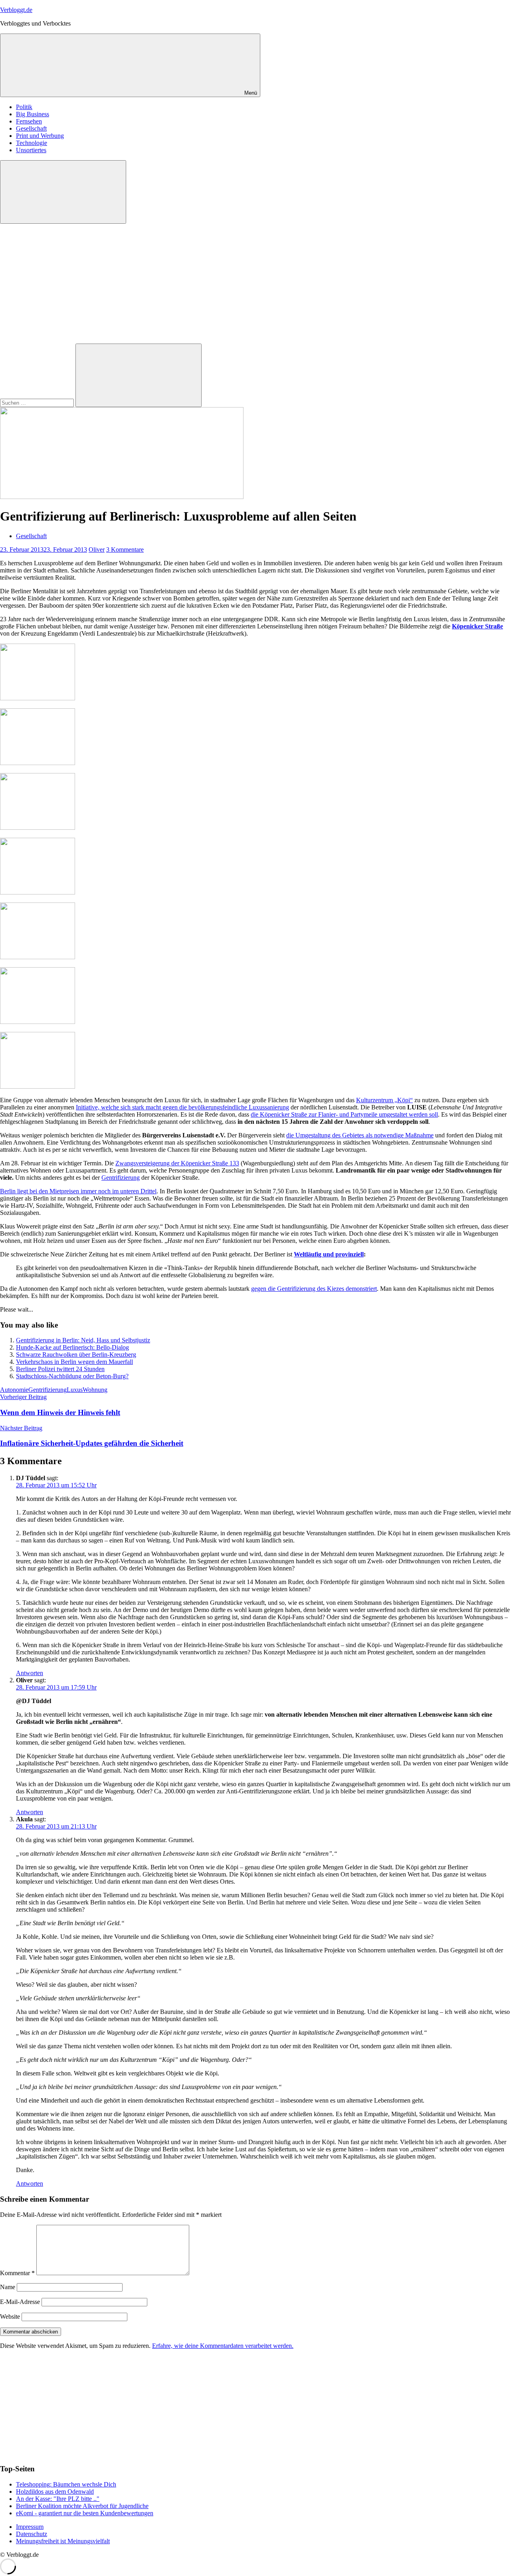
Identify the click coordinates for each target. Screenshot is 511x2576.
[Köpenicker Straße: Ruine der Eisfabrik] (38, 828)
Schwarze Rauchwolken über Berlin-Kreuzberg (76, 1355)
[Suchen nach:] (38, 402)
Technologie (32, 143)
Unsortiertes (31, 150)
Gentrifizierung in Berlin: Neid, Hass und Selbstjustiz (83, 1340)
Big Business (33, 114)
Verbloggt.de (16, 10)
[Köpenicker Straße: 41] (38, 1022)
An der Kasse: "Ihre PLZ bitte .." (58, 2499)
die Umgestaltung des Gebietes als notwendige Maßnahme (360, 1135)
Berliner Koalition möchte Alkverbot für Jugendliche (82, 2506)
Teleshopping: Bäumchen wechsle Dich (66, 2484)
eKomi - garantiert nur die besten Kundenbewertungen (85, 2513)
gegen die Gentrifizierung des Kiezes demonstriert (314, 1289)
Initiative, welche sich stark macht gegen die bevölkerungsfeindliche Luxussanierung (182, 1107)
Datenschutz (32, 2534)
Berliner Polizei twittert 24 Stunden (60, 1369)
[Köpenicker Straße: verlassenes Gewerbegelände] (38, 892)
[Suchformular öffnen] (63, 192)
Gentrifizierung (121, 1178)
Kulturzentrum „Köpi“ (384, 1100)
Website (10, 2317)
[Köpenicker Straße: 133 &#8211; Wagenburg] (38, 957)
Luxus (75, 1390)
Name (8, 2287)
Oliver (97, 550)
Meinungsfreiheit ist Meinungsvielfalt (63, 2541)
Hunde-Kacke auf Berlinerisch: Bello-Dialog (72, 1347)
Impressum (30, 2527)
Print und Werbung (40, 136)
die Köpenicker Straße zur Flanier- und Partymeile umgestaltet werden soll (344, 1114)
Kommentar (17, 2273)
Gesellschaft (31, 128)
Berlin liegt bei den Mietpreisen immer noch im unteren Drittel (78, 1191)
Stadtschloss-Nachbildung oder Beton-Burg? (72, 1376)
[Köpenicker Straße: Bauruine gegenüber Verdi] (38, 698)
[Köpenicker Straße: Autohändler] (38, 1086)
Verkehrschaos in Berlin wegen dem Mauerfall (74, 1362)
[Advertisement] (255, 284)
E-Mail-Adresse (20, 2302)
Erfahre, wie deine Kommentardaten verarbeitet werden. (223, 2346)
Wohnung (95, 1390)
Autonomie (14, 1390)
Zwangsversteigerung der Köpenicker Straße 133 (177, 1163)
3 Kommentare (125, 550)
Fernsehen (29, 121)
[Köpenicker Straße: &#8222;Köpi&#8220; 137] (38, 763)
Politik (24, 107)
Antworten (30, 1673)
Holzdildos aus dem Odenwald (55, 2492)
